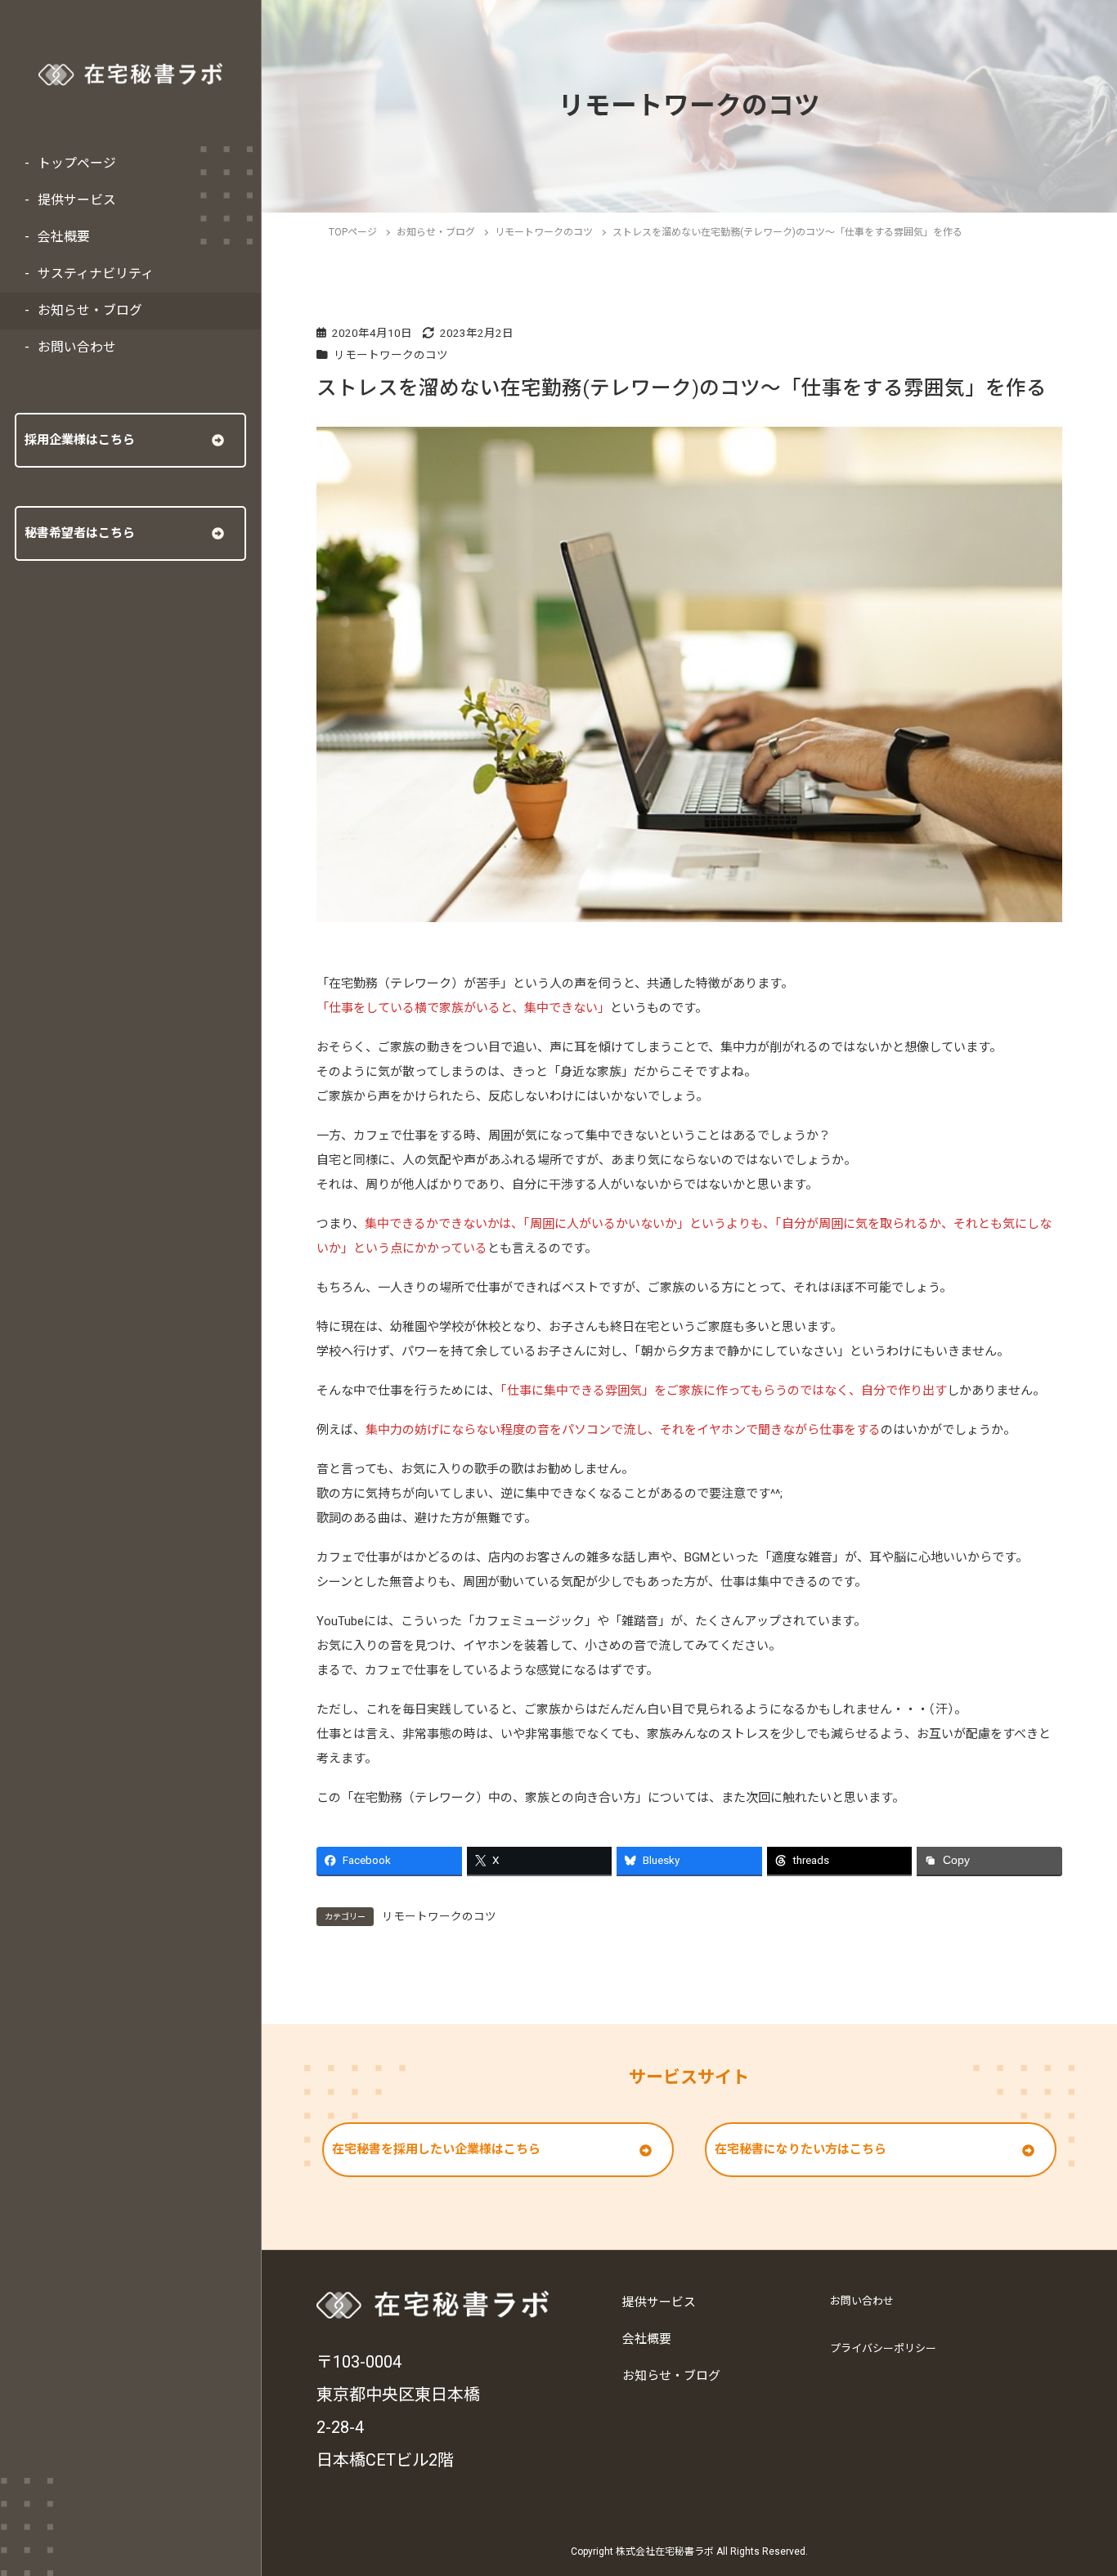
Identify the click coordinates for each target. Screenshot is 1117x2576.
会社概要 (64, 237)
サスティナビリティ (96, 273)
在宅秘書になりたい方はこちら (801, 2149)
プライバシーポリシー (883, 2348)
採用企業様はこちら (80, 440)
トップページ (77, 163)
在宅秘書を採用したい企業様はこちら (436, 2149)
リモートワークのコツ (391, 355)
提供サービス (77, 200)
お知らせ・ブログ (90, 310)
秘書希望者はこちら (80, 533)
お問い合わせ (77, 347)
